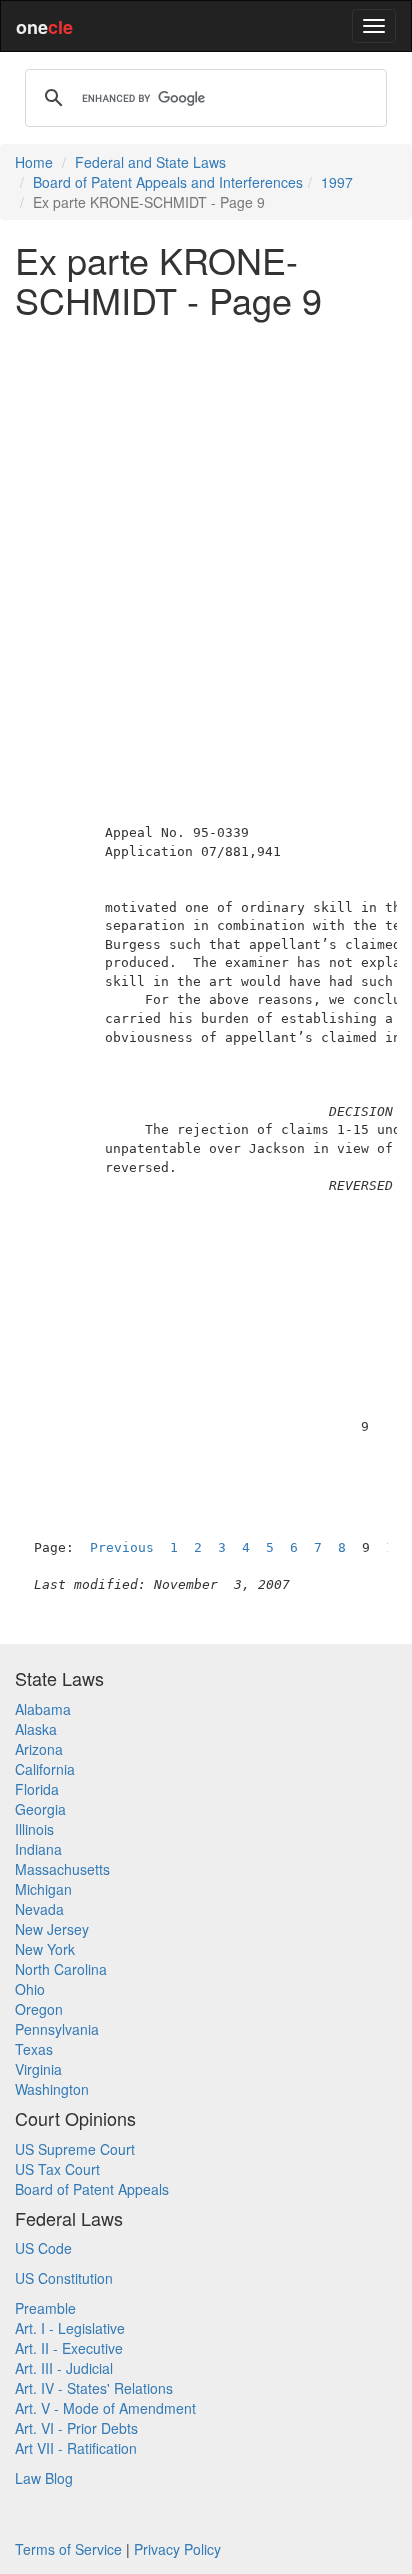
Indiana (38, 1849)
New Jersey (52, 1929)
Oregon (39, 2009)
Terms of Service (68, 2549)
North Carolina (61, 1969)
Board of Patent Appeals (92, 2189)
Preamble (45, 2308)
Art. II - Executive (69, 2348)
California (45, 1769)
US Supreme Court (75, 2149)
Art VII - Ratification (76, 2448)
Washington (52, 2089)
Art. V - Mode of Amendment (105, 2408)
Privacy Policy (177, 2549)
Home (34, 162)
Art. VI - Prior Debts (76, 2428)
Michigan (43, 1889)
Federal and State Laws (150, 162)
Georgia (40, 1809)
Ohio (30, 1989)
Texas (34, 2049)
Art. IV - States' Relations (94, 2388)
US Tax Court (57, 2169)
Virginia (38, 2069)
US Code (43, 2248)
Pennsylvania (57, 2029)
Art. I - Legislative (70, 2328)
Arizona (39, 1749)
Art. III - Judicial (64, 2368)
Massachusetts (62, 1869)
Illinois (34, 1829)
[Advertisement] (206, 539)
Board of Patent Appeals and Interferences (168, 182)
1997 (337, 182)
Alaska (36, 1729)
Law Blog (44, 2478)
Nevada (39, 1909)
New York (45, 1949)
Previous (122, 1547)
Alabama (43, 1709)
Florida (37, 1789)
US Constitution (64, 2278)
